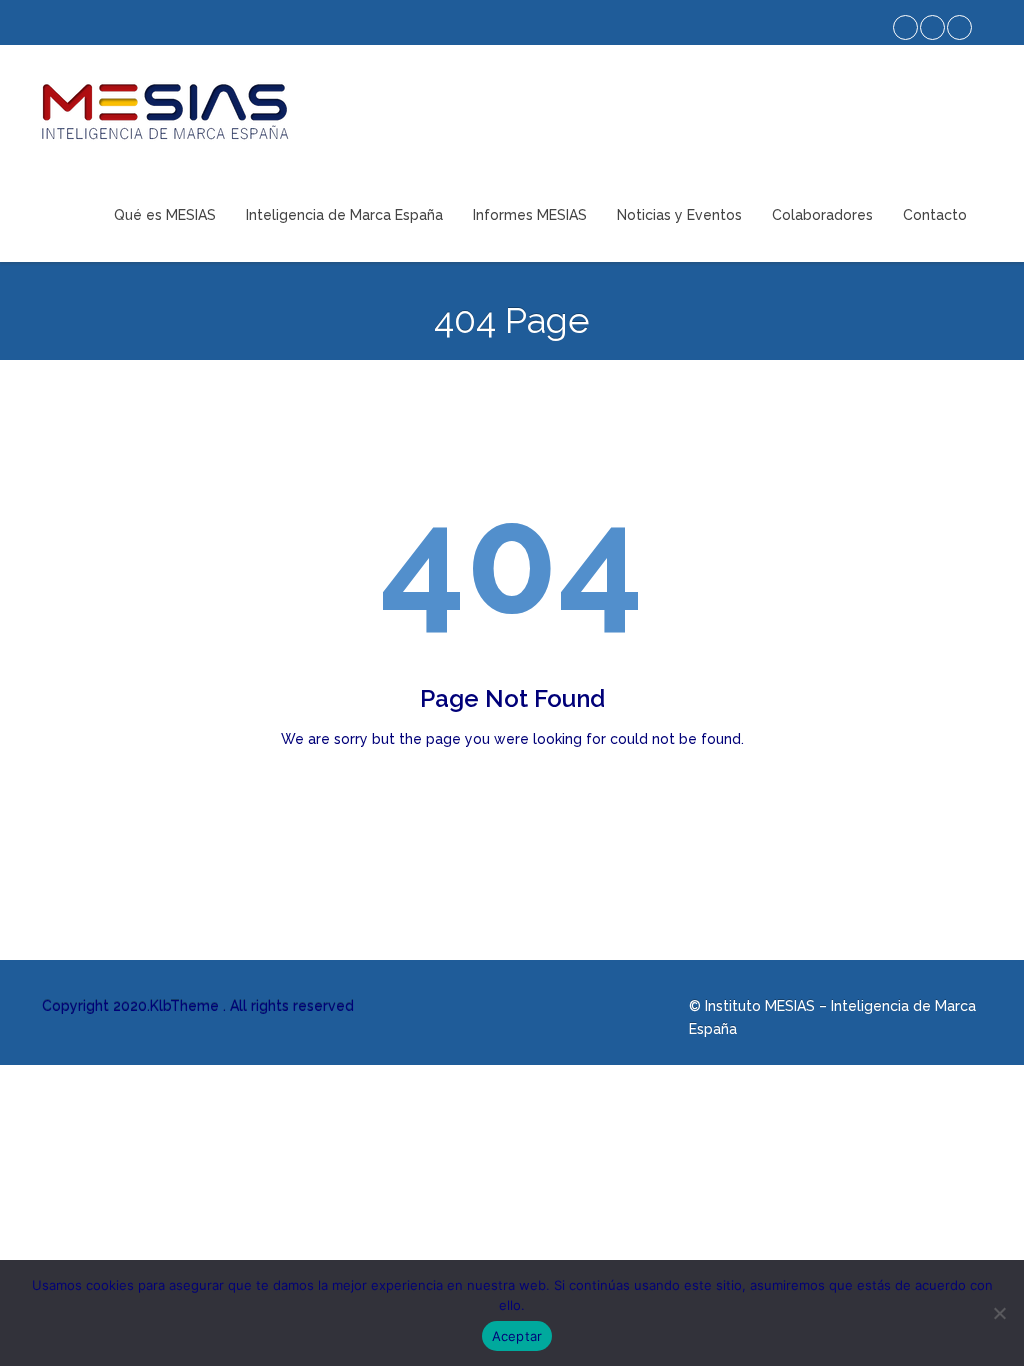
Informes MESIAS (530, 215)
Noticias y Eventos (679, 215)
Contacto (935, 215)
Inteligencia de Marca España (344, 215)
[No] (999, 1313)
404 (512, 560)
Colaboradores (822, 215)
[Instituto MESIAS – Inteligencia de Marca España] (164, 111)
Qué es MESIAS (165, 215)
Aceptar (517, 1336)
